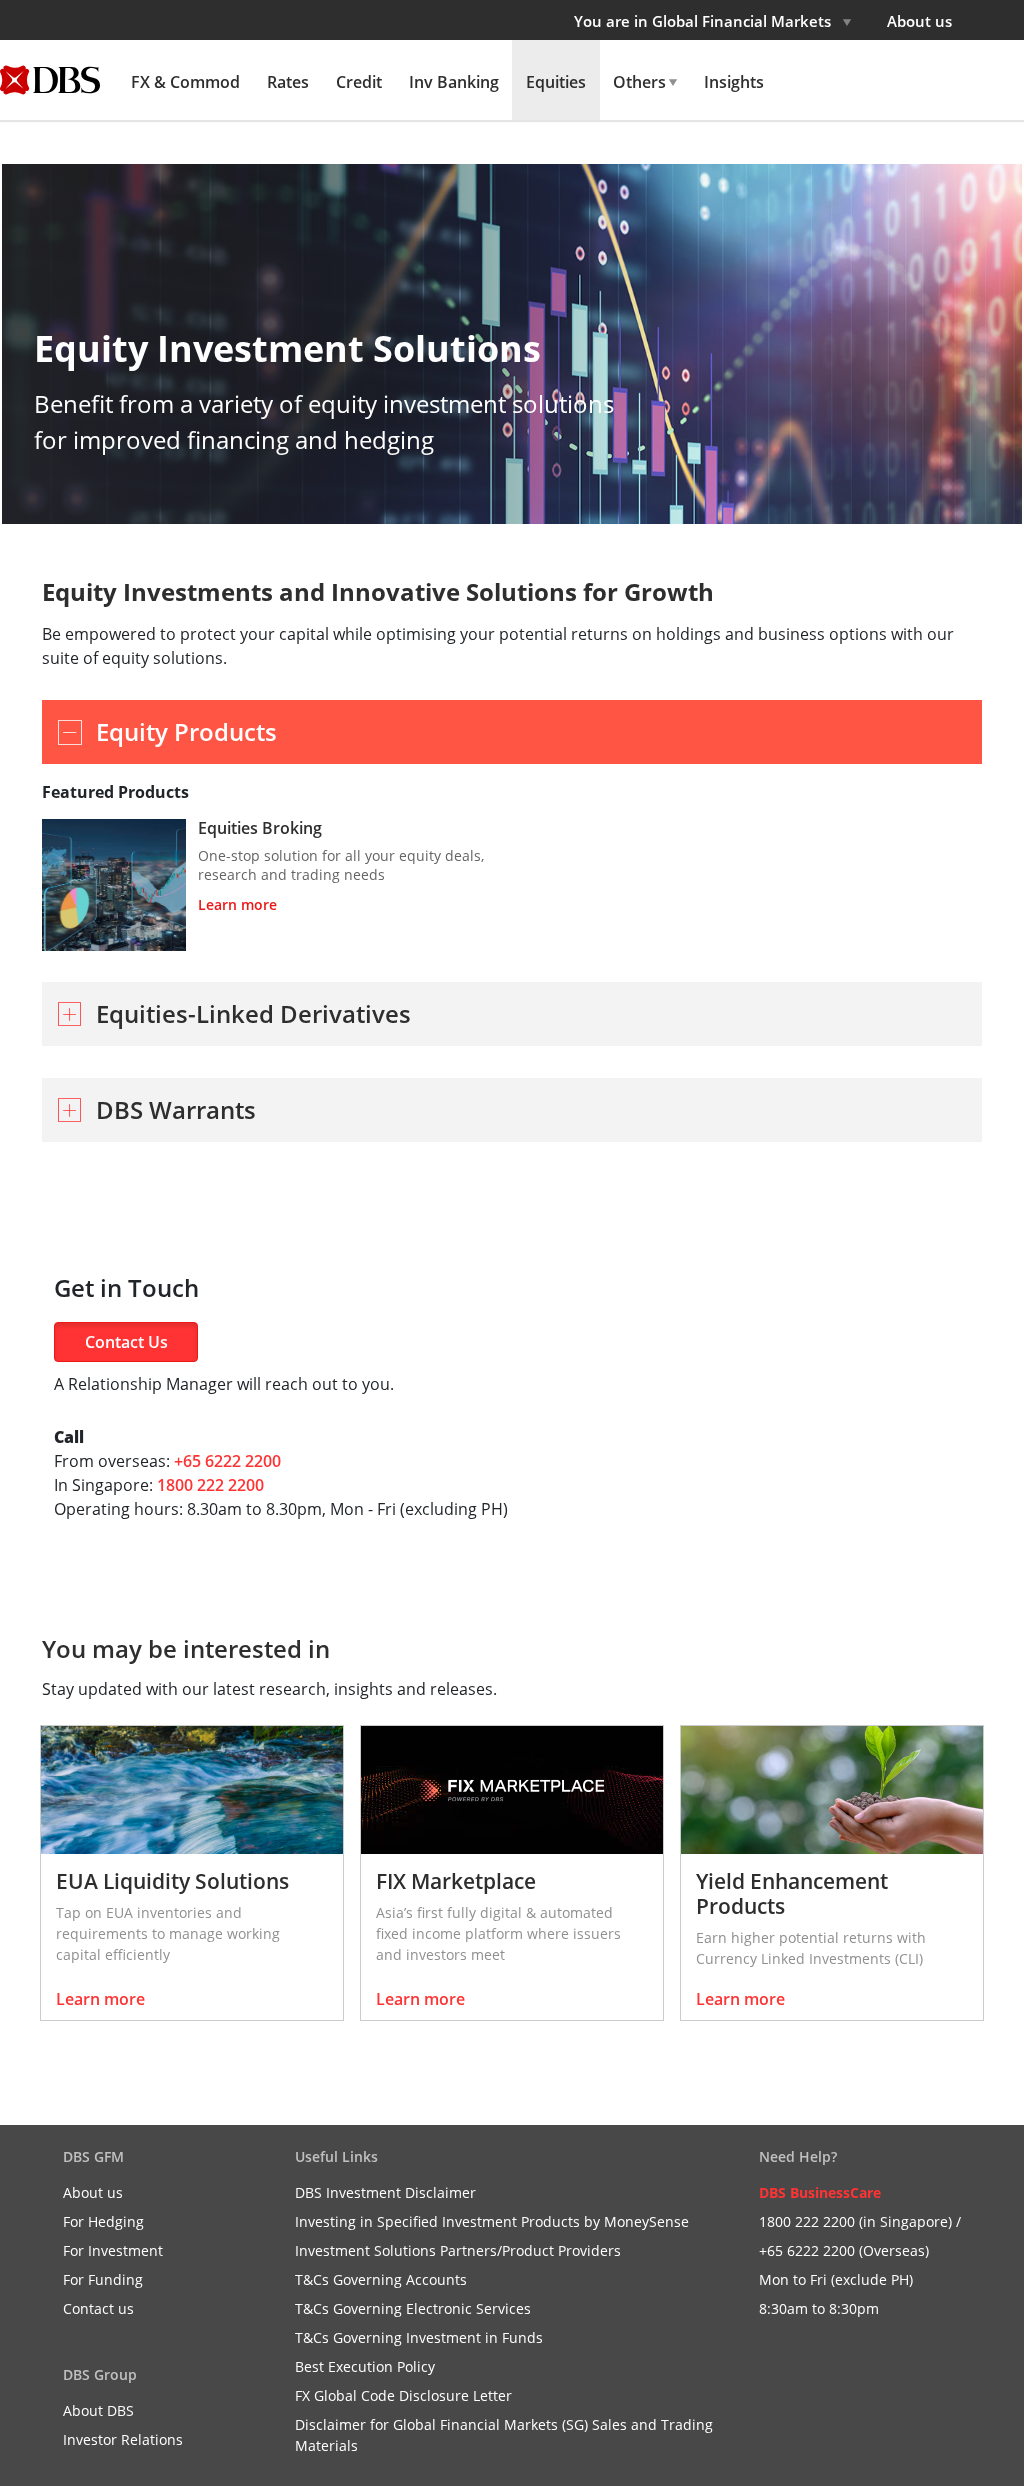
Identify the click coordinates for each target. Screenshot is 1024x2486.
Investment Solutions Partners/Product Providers (458, 2250)
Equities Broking (260, 828)
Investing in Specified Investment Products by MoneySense (492, 2221)
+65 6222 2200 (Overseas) (844, 2250)
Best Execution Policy (365, 2366)
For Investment (113, 2250)
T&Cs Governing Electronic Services (413, 2308)
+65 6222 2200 (227, 1461)
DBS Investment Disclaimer (385, 2192)
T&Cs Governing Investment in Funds (419, 2337)
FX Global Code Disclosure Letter (403, 2395)
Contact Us (126, 1342)
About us (919, 21)
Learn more (237, 904)
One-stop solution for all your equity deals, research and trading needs (341, 865)
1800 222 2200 (210, 1485)
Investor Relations (123, 2439)
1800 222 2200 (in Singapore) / (860, 2221)
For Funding (103, 2279)
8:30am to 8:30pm (819, 2308)
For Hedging (103, 2221)
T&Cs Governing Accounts (381, 2279)
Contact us (98, 2308)
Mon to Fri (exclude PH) (836, 2279)
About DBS (98, 2410)
